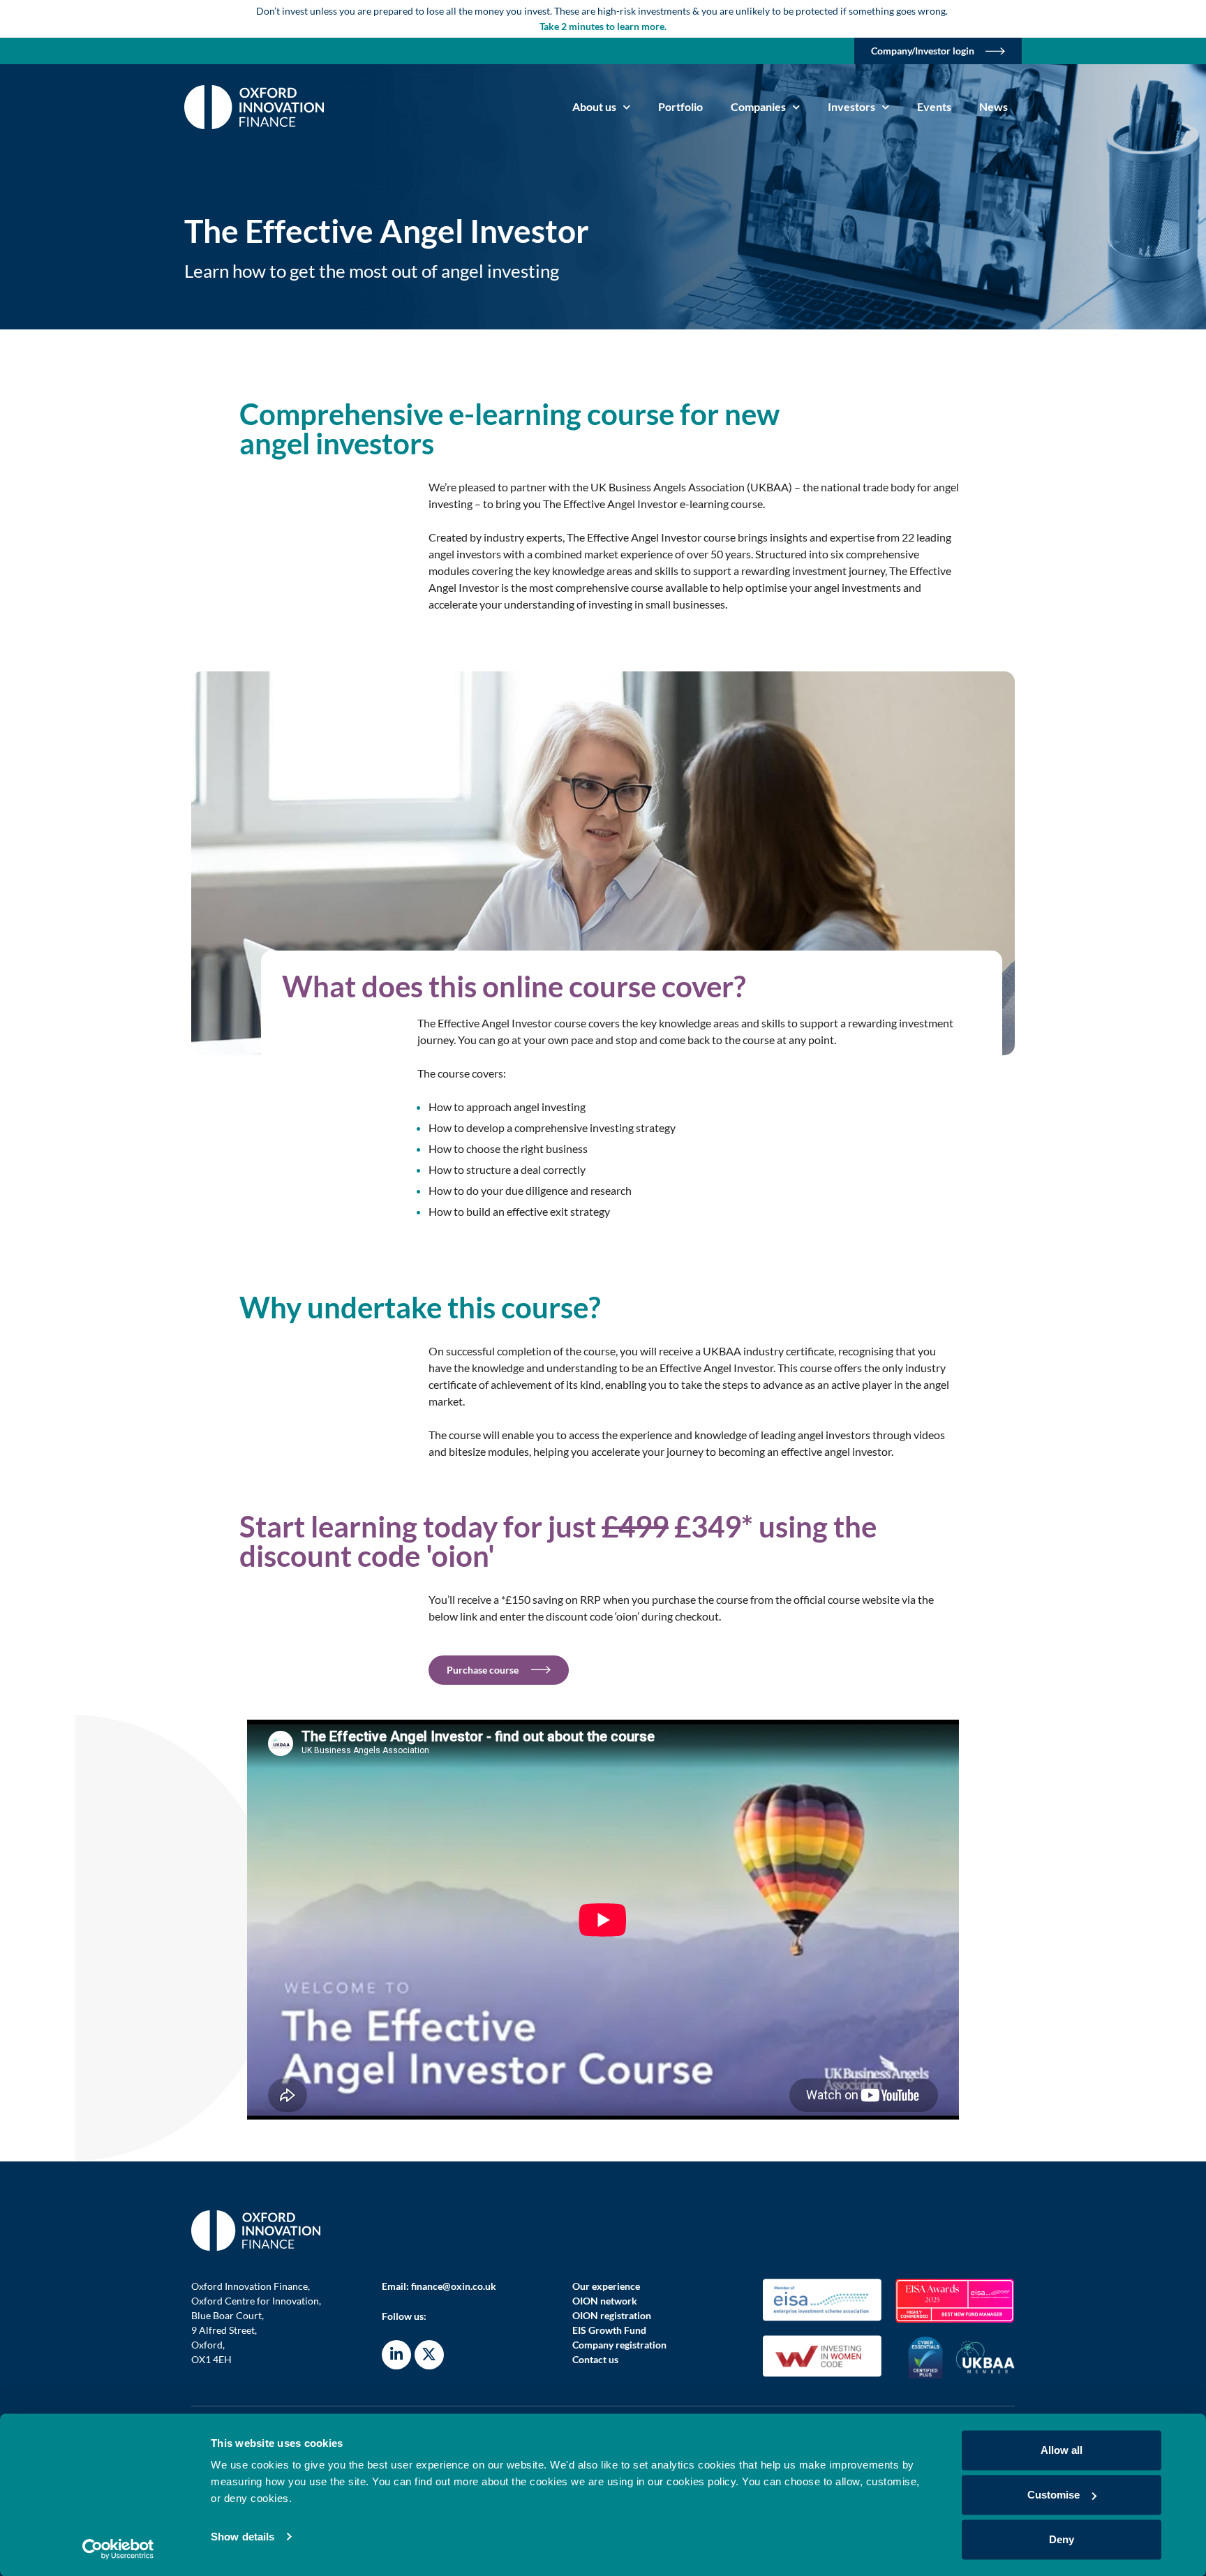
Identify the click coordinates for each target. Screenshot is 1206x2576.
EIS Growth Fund (609, 2330)
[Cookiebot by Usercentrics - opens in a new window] (118, 2549)
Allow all (1062, 2450)
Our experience (606, 2286)
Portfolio (680, 106)
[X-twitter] (429, 2355)
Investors (851, 106)
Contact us (595, 2359)
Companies (758, 106)
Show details (243, 2537)
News (993, 106)
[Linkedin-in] (396, 2355)
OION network (605, 2301)
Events (934, 106)
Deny (1062, 2539)
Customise (1054, 2495)
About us (594, 106)
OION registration (612, 2315)
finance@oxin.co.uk (454, 2286)
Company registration (619, 2345)
